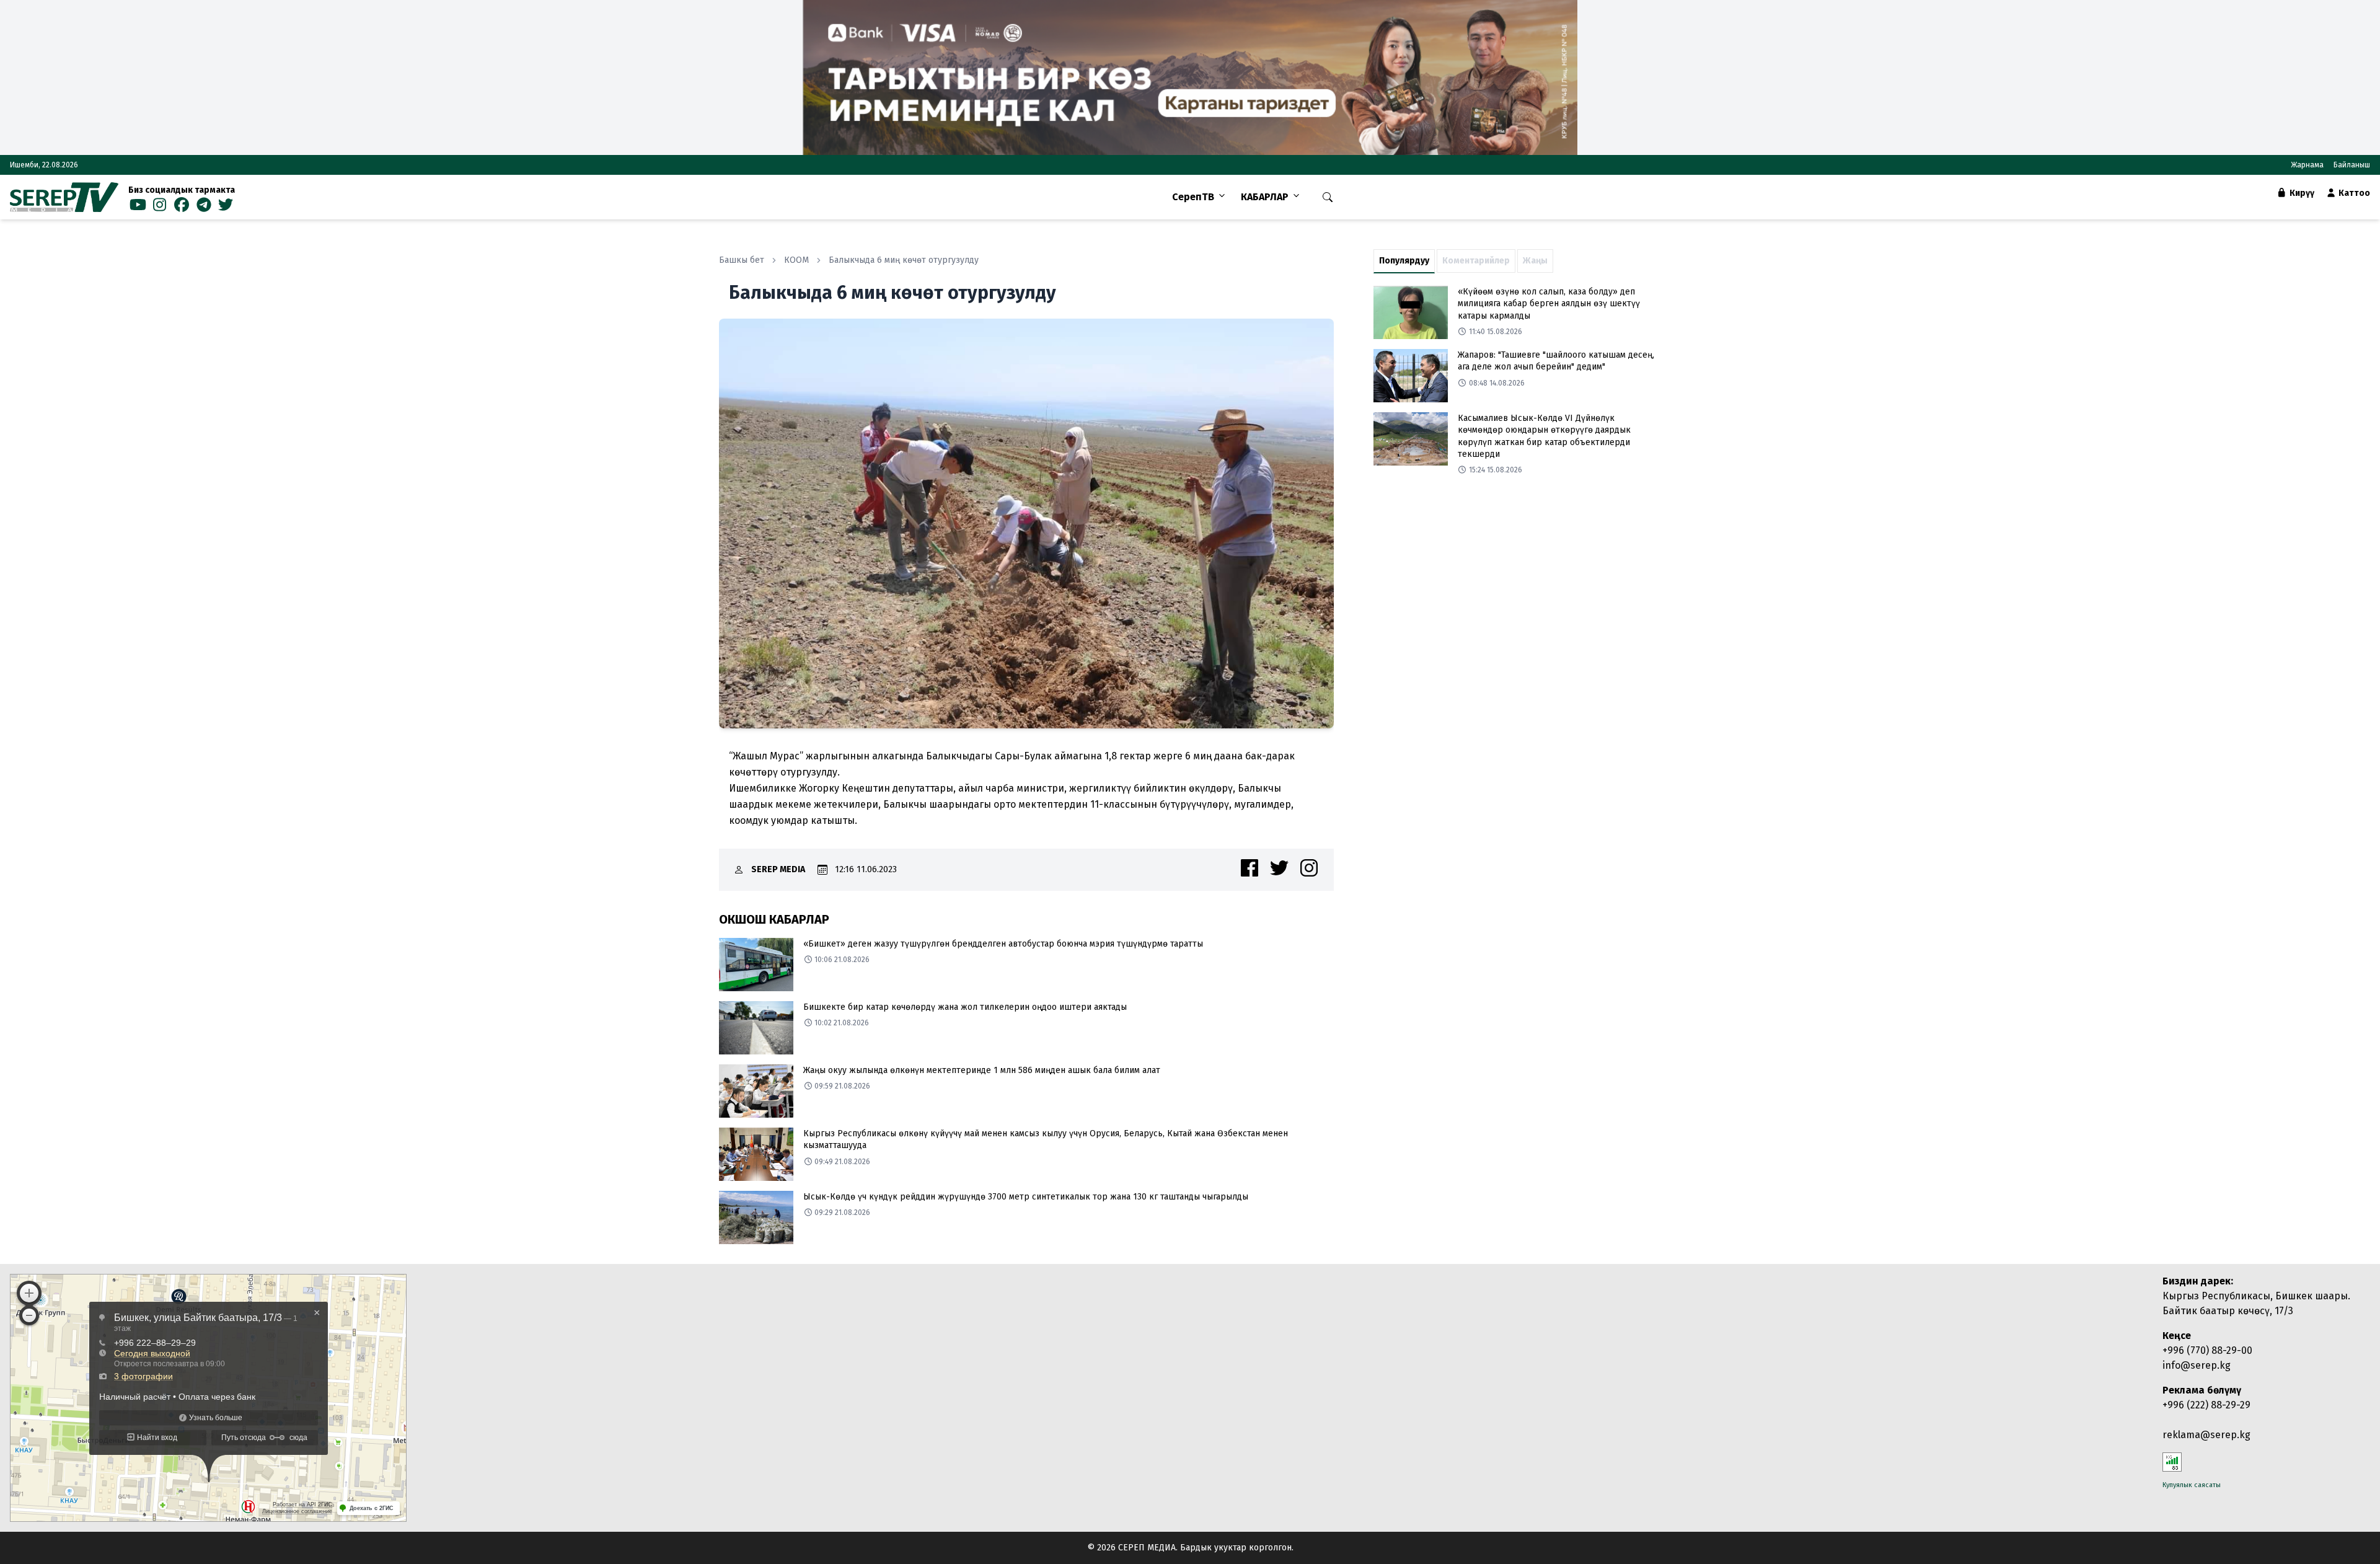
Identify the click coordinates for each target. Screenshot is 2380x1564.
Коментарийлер (1476, 261)
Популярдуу (1404, 261)
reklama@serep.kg (2206, 1435)
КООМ (796, 260)
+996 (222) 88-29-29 (2206, 1405)
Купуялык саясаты (2192, 1485)
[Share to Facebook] (1249, 868)
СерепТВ (1193, 197)
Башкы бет (742, 260)
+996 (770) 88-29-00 (2207, 1350)
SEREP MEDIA (778, 869)
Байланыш (2352, 165)
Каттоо (2353, 193)
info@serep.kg (2197, 1365)
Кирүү (2301, 193)
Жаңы (1535, 261)
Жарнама (2307, 165)
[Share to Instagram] (1309, 868)
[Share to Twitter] (1279, 868)
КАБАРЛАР (1265, 197)
